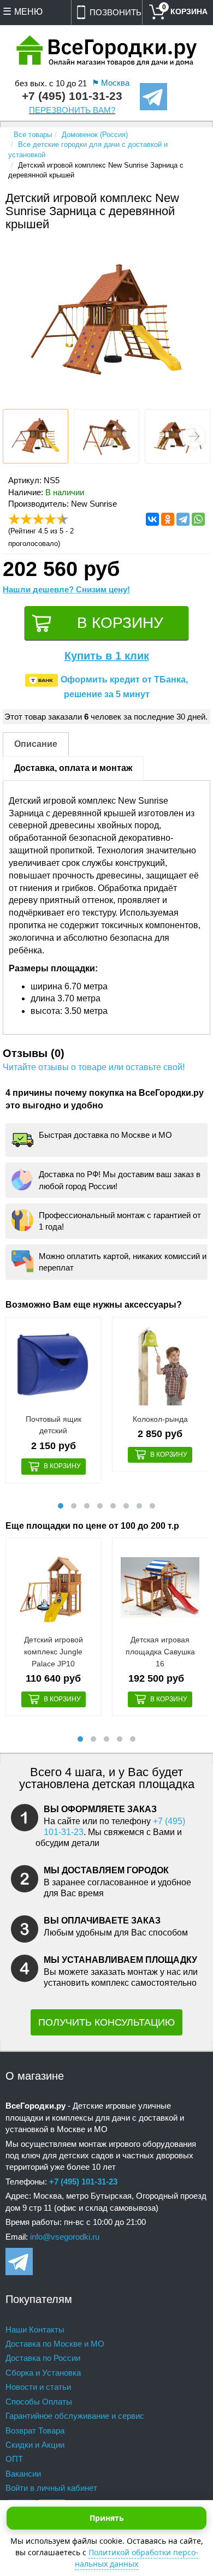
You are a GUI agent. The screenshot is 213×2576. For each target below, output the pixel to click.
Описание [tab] (36, 744)
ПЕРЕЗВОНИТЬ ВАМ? (72, 110)
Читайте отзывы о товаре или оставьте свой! (94, 1067)
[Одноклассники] (168, 519)
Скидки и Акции (35, 2445)
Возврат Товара (35, 2430)
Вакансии (23, 2474)
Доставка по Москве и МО (55, 2344)
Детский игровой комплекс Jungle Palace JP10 (54, 1651)
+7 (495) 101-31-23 (72, 96)
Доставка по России (43, 2358)
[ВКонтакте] (152, 519)
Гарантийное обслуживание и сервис (75, 2416)
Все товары (33, 135)
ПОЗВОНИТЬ (116, 12)
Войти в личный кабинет (51, 2488)
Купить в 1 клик (107, 656)
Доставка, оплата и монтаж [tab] (73, 768)
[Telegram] (183, 519)
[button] (194, 436)
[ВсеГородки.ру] (106, 52)
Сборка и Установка (43, 2373)
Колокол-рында (160, 1419)
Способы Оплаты (39, 2402)
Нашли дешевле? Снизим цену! (66, 589)
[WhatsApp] (198, 519)
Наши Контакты (35, 2329)
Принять (107, 2518)
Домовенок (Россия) (95, 135)
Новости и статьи (38, 2387)
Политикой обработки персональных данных (137, 2558)
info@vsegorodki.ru (65, 2237)
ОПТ (14, 2459)
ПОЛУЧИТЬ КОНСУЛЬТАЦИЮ (106, 2022)
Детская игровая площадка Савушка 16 (160, 1651)
